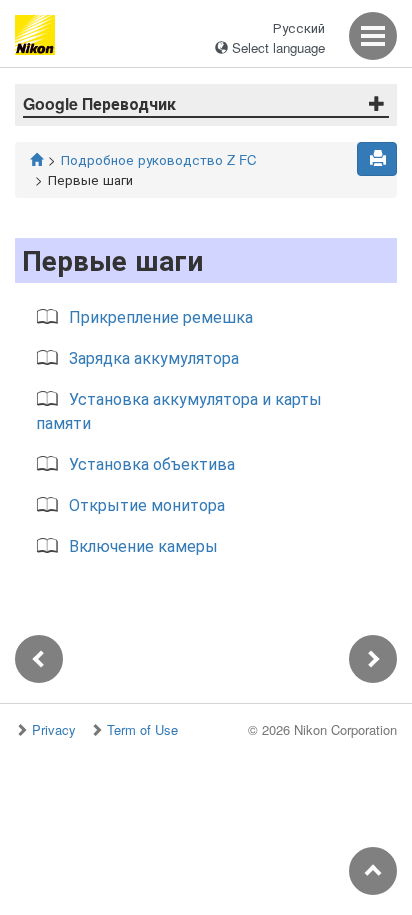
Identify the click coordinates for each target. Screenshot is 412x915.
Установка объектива (152, 463)
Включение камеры (143, 545)
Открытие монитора (147, 504)
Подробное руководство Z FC (159, 159)
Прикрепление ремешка (161, 316)
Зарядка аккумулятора (154, 357)
